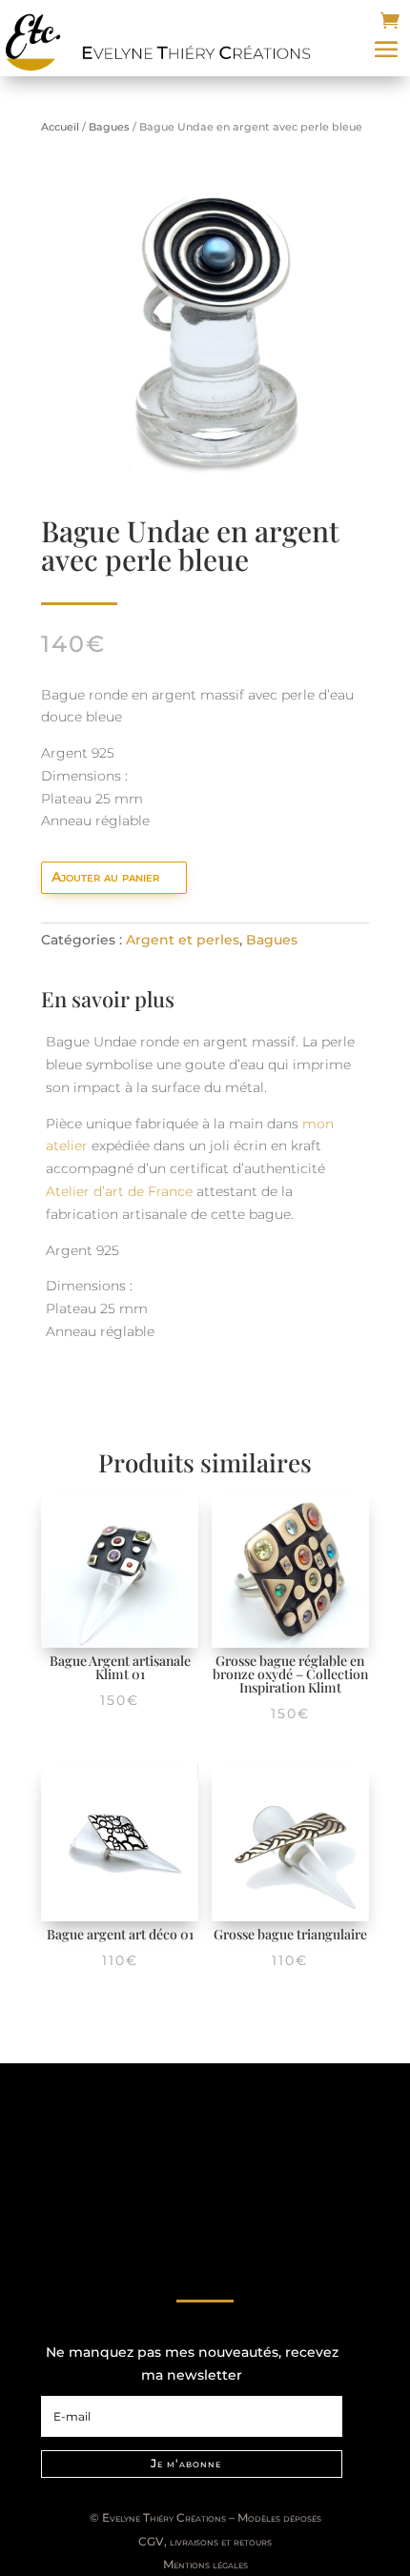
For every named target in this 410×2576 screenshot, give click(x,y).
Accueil (60, 127)
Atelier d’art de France (119, 1191)
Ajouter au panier (105, 877)
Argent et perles (183, 940)
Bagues (109, 127)
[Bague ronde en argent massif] (205, 483)
